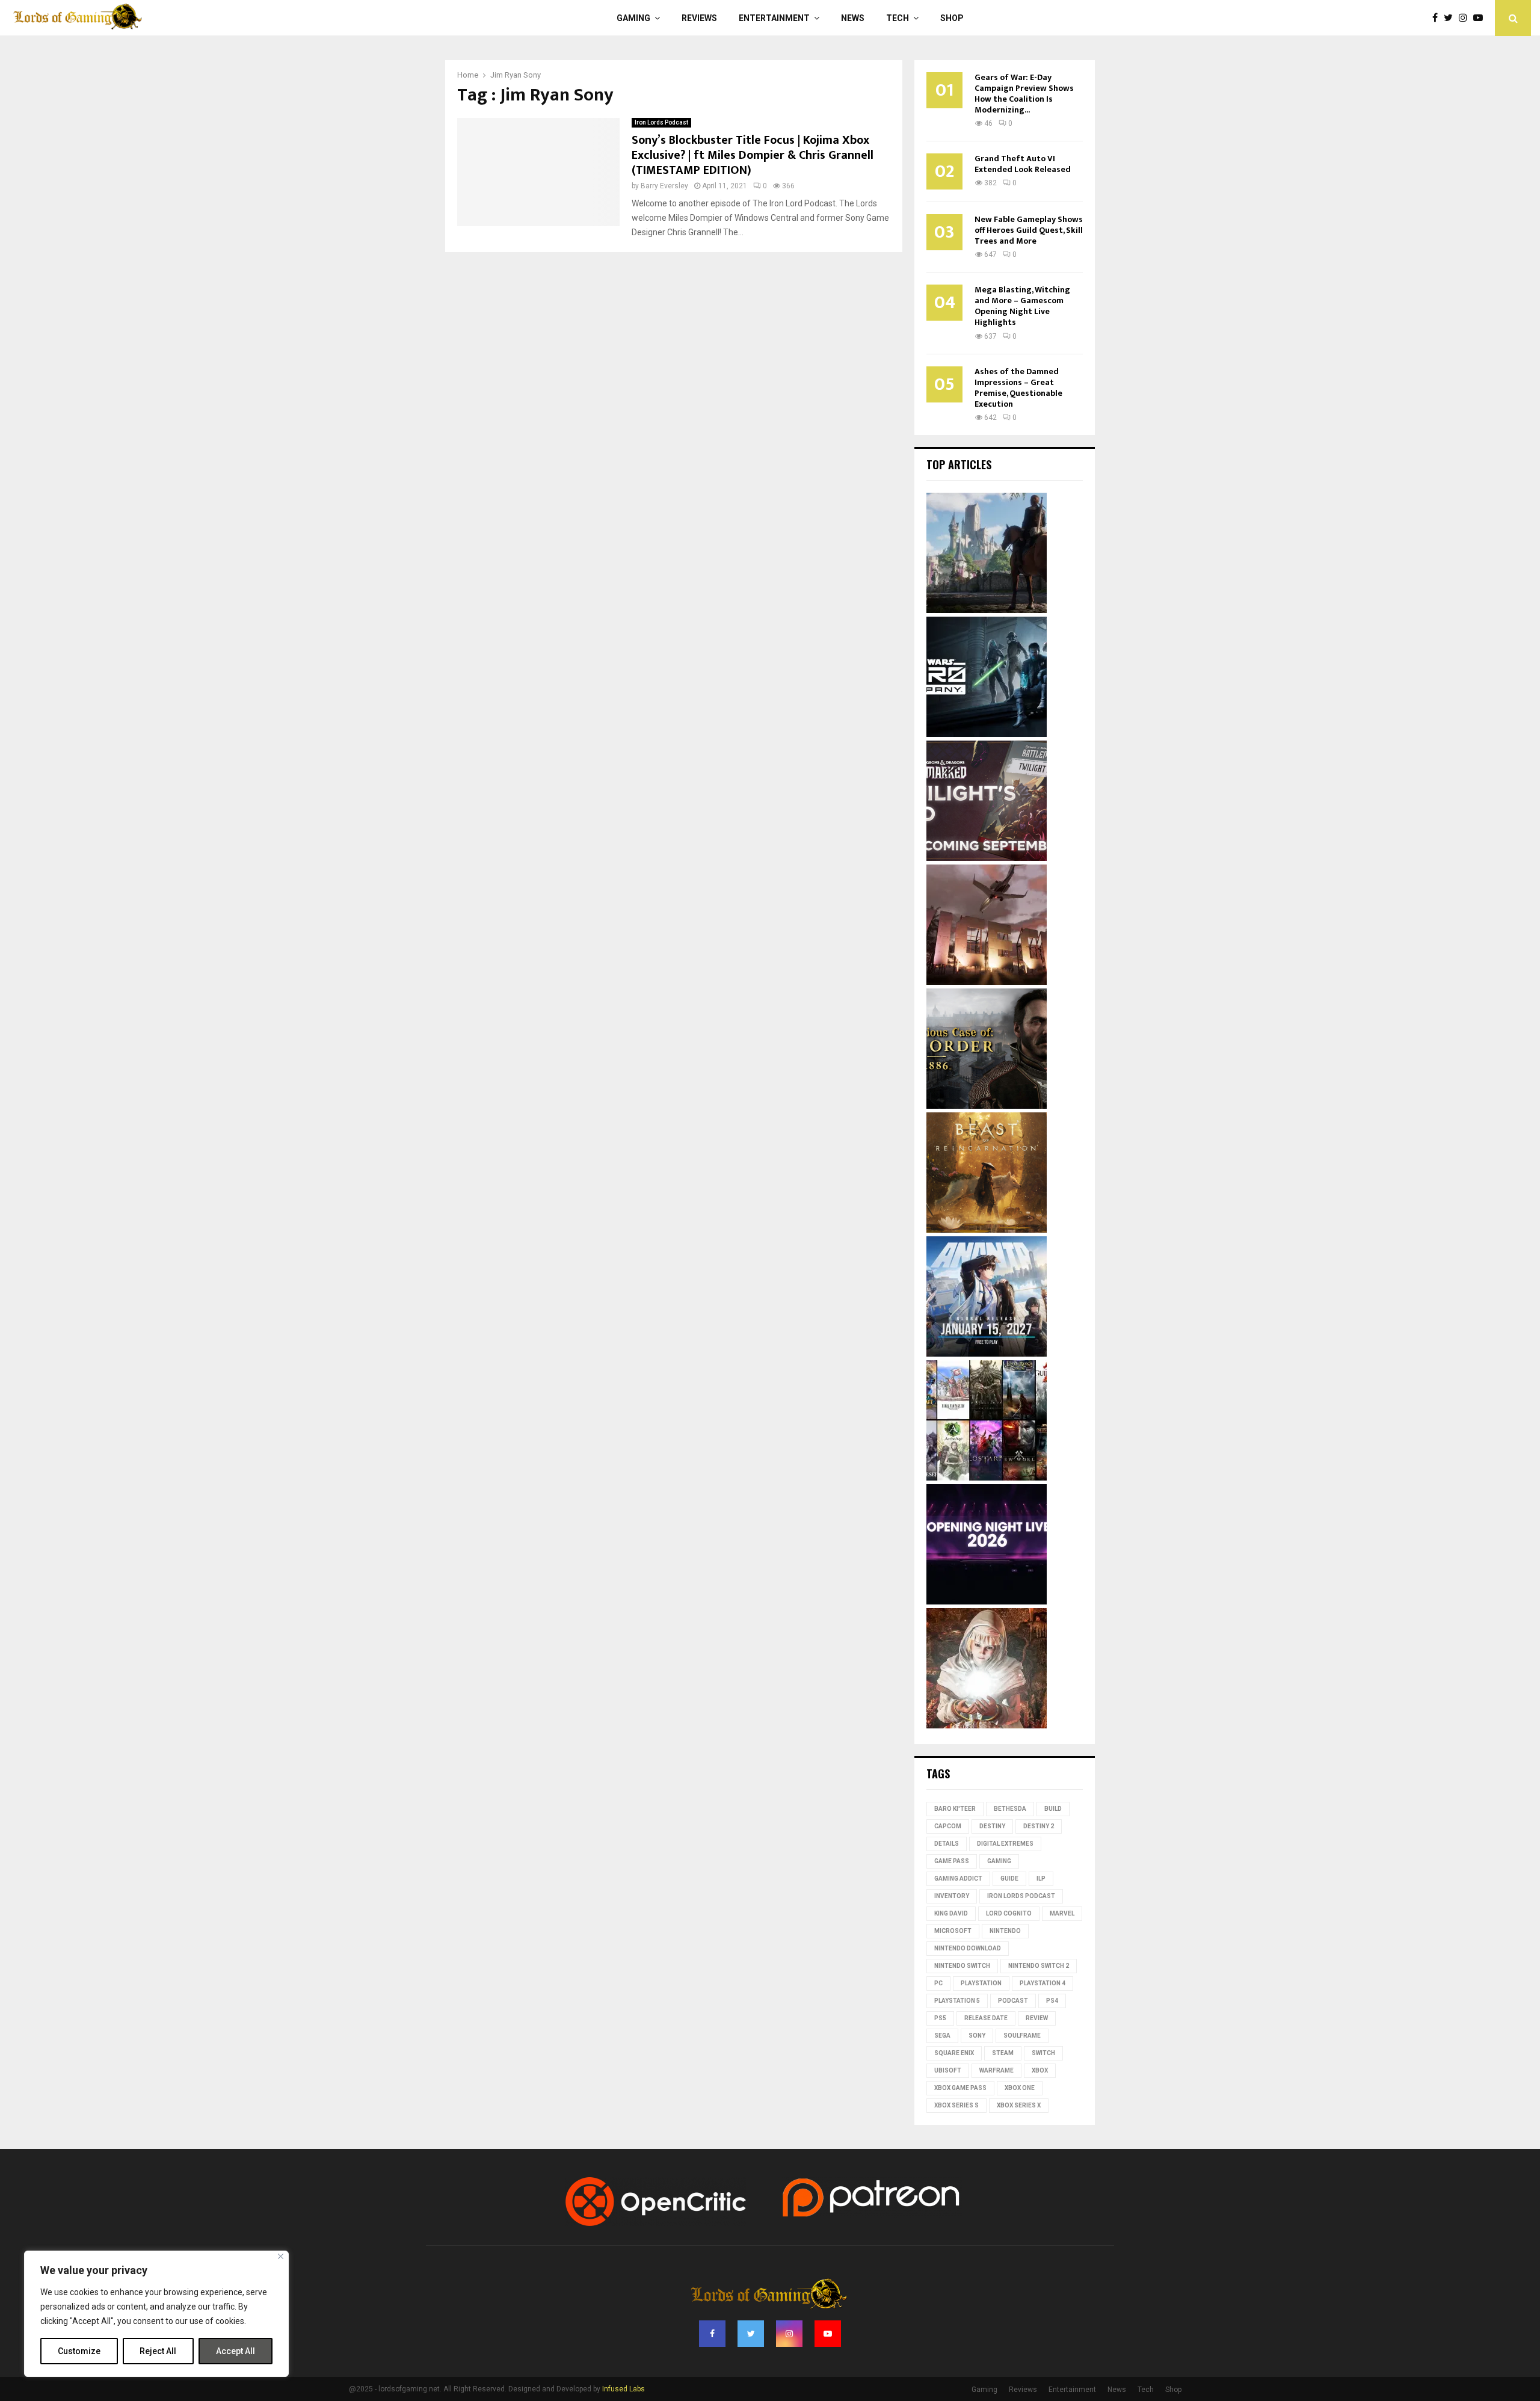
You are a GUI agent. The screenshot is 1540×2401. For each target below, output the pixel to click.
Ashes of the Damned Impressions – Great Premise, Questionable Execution (1018, 388)
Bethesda (1010, 1809)
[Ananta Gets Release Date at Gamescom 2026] (987, 1354)
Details (947, 1844)
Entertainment (774, 18)
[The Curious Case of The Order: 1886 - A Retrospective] (987, 1106)
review (1037, 2018)
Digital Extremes (1005, 1844)
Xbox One (1020, 2088)
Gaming (633, 18)
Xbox (1040, 2070)
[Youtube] (1481, 18)
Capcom (948, 1826)
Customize (79, 2351)
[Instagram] (1466, 18)
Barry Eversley (664, 186)
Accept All (236, 2351)
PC (938, 1983)
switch (1043, 2053)
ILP (1041, 1879)
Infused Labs (624, 2389)
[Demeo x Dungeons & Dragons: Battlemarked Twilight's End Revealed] (987, 858)
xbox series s (956, 2105)
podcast (1013, 2001)
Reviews (699, 18)
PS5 (940, 2018)
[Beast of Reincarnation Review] (987, 1230)
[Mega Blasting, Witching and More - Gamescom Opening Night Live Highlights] (987, 1601)
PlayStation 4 (1043, 1983)
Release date (986, 2018)
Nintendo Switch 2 (1039, 1966)
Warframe (996, 2070)
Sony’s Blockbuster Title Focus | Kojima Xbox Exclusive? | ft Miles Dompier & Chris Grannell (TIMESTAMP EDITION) (753, 155)
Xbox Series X (1019, 2105)
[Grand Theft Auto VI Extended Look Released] (987, 982)
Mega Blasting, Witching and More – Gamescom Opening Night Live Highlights (1022, 306)
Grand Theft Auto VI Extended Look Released (1023, 164)
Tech (898, 18)
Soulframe (1022, 2036)
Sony (977, 2036)
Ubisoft (948, 2070)
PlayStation (981, 1983)
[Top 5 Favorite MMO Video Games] (987, 1478)
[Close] (281, 2256)
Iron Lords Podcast (661, 122)
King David (951, 1913)
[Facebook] (1438, 18)
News (853, 18)
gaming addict (958, 1879)
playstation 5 (957, 2001)
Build (1053, 1809)
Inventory (952, 1896)
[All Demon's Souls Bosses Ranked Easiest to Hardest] (987, 1725)
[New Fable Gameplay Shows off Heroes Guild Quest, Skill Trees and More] (987, 610)
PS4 (1052, 2001)
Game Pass (952, 1861)
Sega (942, 2036)
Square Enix (954, 2053)
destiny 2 (1039, 1826)
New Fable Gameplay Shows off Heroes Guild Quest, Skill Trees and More (1029, 230)
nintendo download (968, 1948)
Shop (952, 18)
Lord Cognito (1009, 1913)
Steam (1003, 2053)
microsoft (953, 1931)
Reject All (158, 2351)
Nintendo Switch (962, 1966)
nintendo (1005, 1931)
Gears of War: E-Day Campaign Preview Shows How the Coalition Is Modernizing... (1024, 94)
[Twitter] (1451, 18)
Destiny (992, 1826)
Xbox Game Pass (960, 2088)
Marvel (1062, 1913)
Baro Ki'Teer (955, 1809)
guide (1009, 1879)
